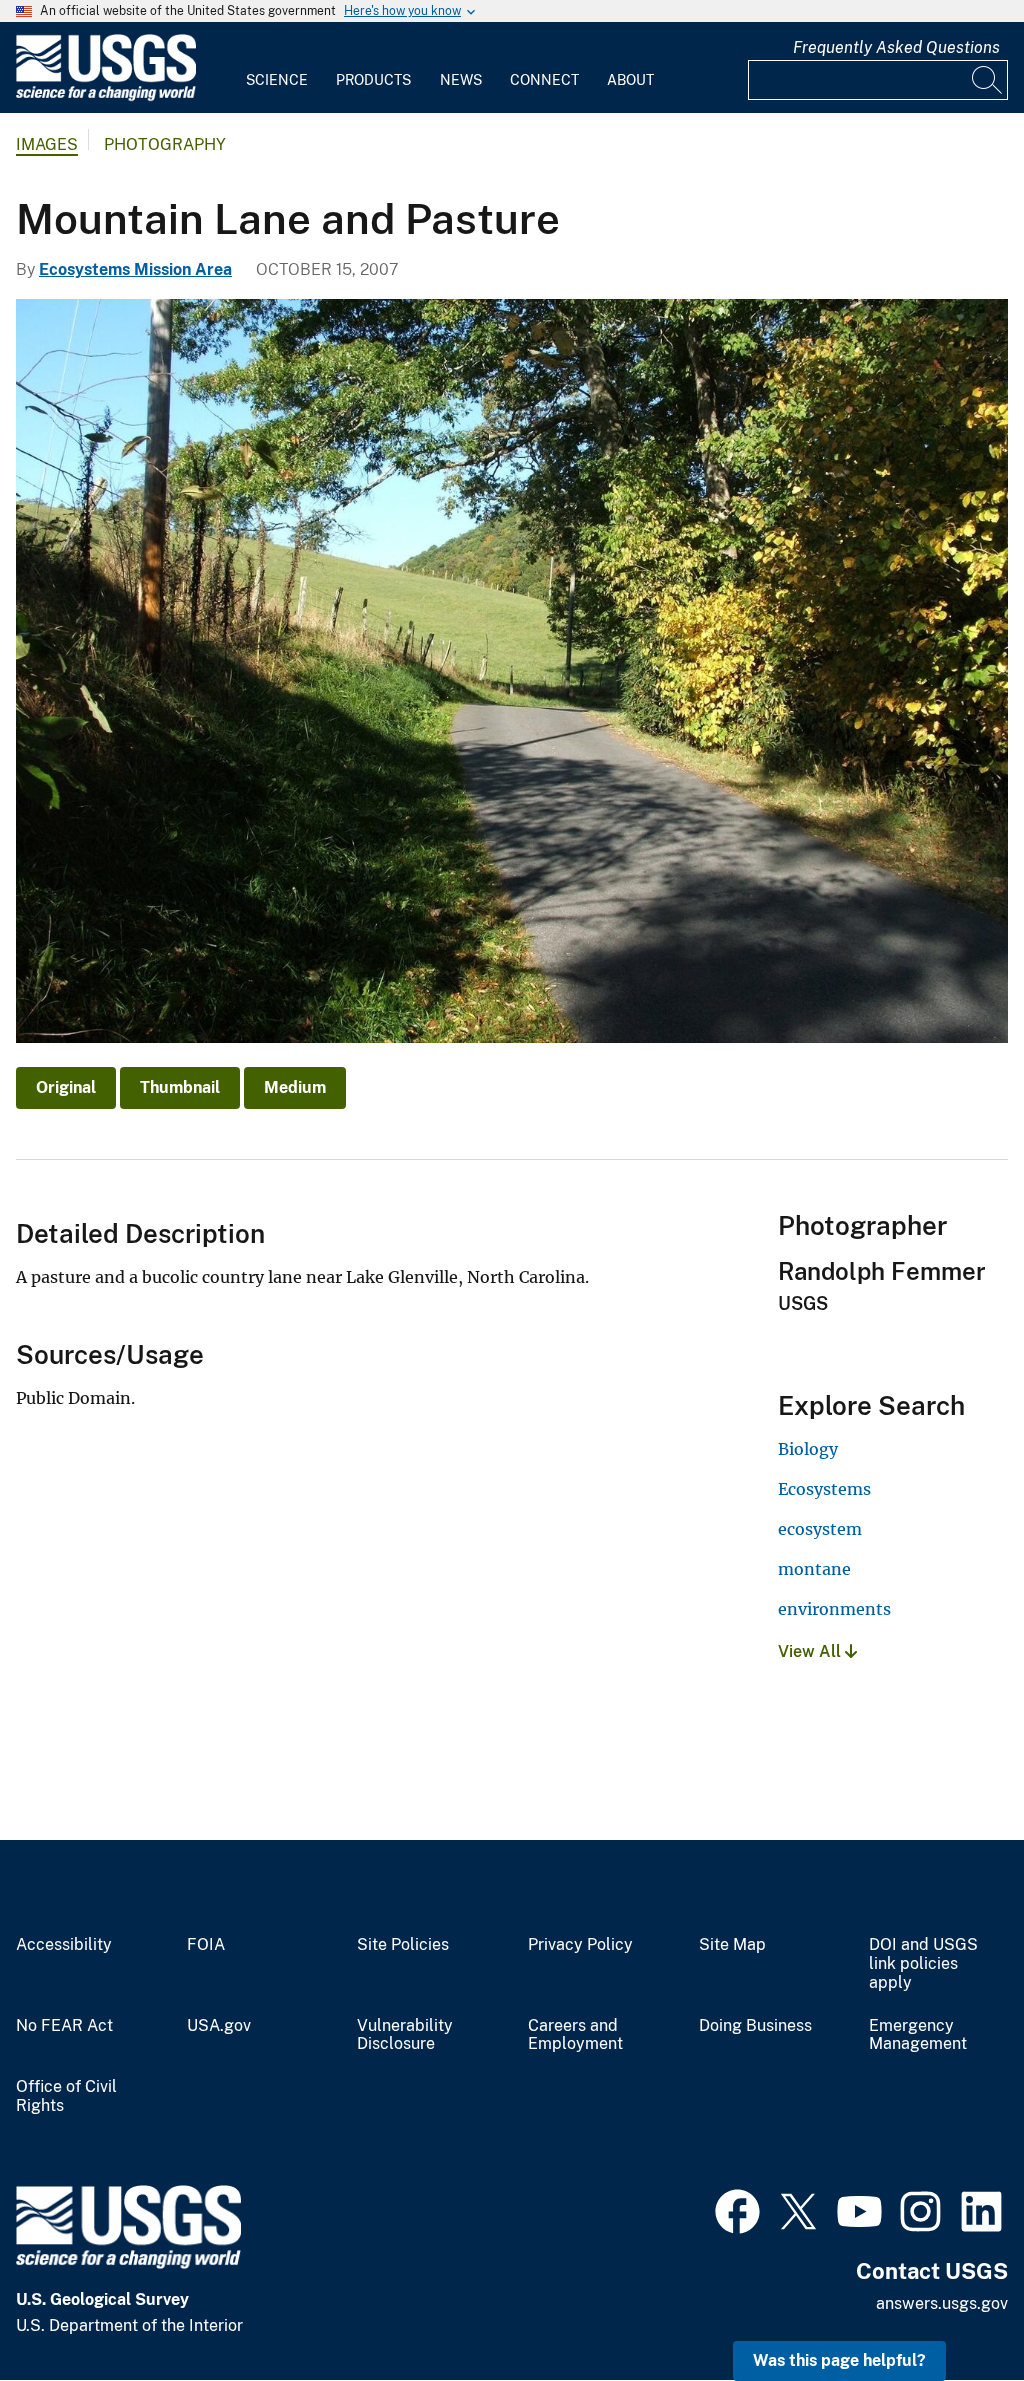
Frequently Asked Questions (896, 47)
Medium (295, 1087)
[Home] (106, 96)
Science (277, 80)
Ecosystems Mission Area (135, 269)
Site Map (732, 1945)
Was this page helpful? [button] (839, 2360)
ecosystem (820, 1529)
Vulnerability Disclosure (405, 2035)
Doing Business (755, 2026)
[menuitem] (277, 68)
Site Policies (403, 1945)
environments (834, 1609)
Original (66, 1087)
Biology (808, 1449)
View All (811, 1651)
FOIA (206, 1945)
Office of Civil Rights (66, 2096)
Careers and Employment (575, 2035)
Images (47, 144)
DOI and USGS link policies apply (923, 1964)
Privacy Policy (580, 1945)
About (630, 80)
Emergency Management (918, 2035)
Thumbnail (180, 1087)
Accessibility (64, 1945)
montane (814, 1569)
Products (373, 80)
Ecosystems (824, 1489)
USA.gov (219, 2026)
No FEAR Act (64, 2026)
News (461, 80)
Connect (544, 80)
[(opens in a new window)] (737, 2209)
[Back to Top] (951, 2308)
